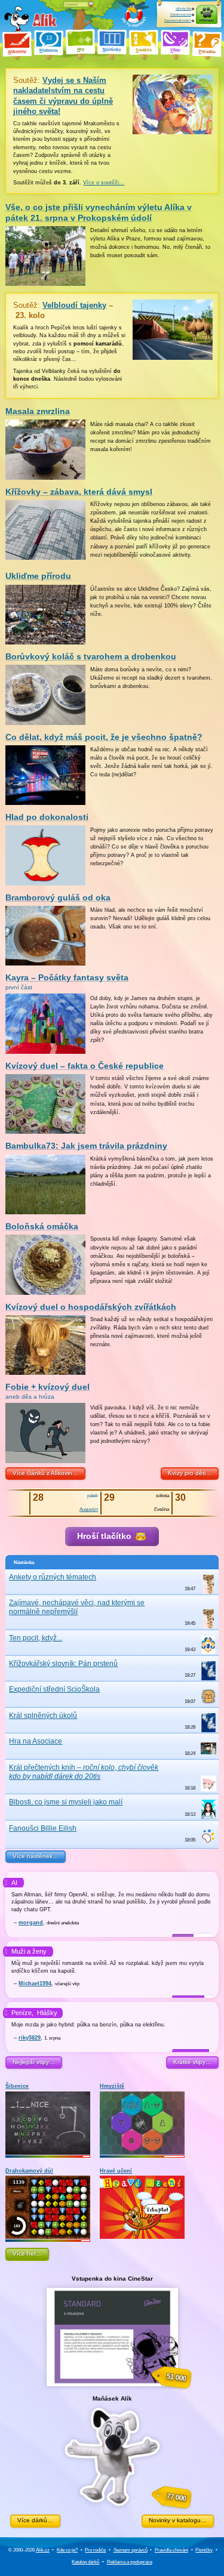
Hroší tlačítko (105, 1536)
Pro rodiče (95, 2550)
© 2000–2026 (29, 2550)
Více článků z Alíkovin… (45, 1473)
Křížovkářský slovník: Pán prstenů (63, 1664)
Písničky (204, 2550)
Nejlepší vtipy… (34, 2062)
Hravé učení (116, 2171)
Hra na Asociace (36, 1741)
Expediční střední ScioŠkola (54, 1689)
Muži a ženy (29, 1951)
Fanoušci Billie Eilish (43, 1828)
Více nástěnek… (36, 1856)
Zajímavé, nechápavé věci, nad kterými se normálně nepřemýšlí (77, 1607)
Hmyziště (112, 2086)
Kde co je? (67, 2550)
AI (14, 1883)
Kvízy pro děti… (190, 1473)
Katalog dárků (85, 2562)
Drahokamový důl (29, 2171)
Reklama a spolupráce (130, 2562)
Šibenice (17, 2086)
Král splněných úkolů (43, 1716)
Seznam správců (131, 2550)
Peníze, (22, 2013)
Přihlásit (207, 20)
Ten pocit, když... (36, 1638)
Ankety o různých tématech (53, 1577)
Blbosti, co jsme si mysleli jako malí (66, 1802)
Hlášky (47, 2013)
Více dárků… (35, 2520)
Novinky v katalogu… (178, 2520)
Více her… (27, 2253)
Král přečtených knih (84, 1772)
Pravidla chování (171, 2550)
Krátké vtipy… (192, 2062)
